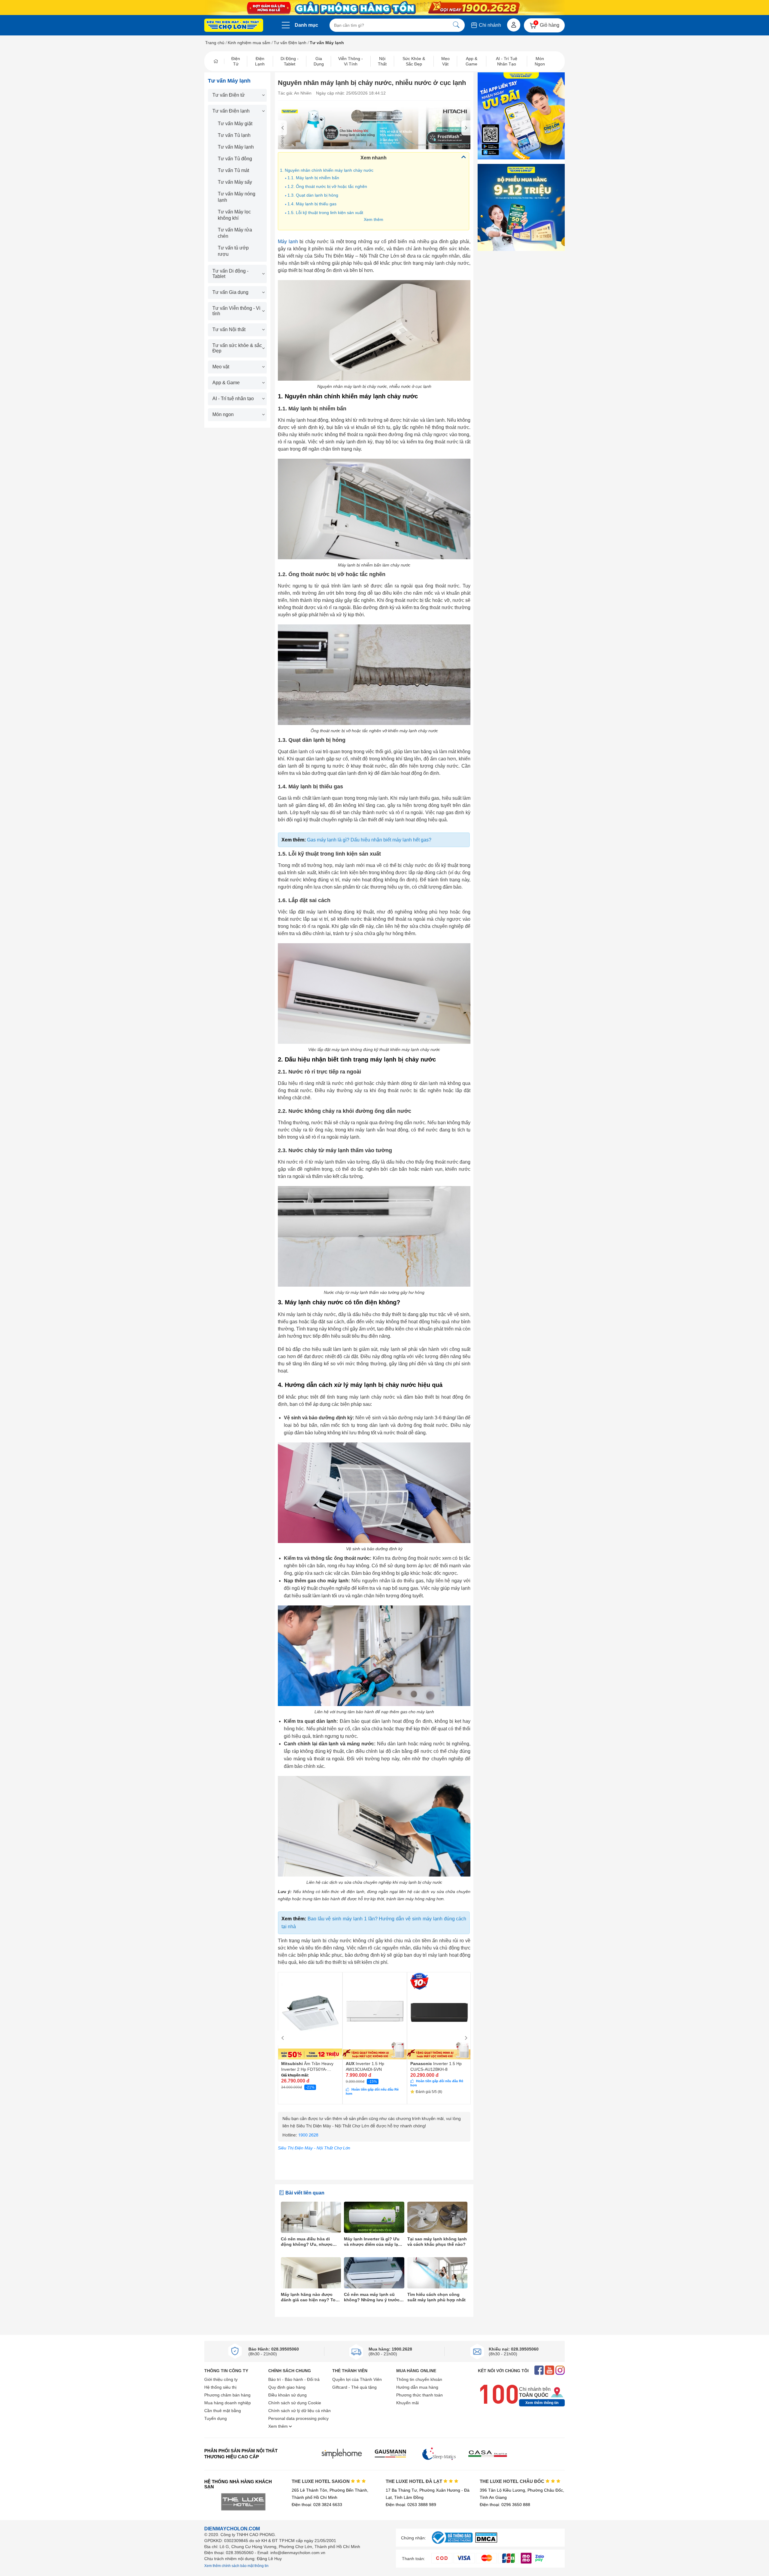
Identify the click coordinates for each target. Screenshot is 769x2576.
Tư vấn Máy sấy (235, 182)
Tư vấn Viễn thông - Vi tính (236, 311)
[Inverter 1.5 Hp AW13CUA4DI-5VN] (375, 2016)
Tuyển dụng (216, 2418)
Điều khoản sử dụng (287, 2395)
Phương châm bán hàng (227, 2395)
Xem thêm (374, 219)
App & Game (226, 383)
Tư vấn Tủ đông (235, 159)
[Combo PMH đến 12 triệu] (521, 207)
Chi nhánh (489, 25)
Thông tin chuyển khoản (419, 2379)
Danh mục (306, 25)
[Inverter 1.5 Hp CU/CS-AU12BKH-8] (439, 2016)
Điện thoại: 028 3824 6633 (317, 2505)
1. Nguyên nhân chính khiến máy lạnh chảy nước (327, 170)
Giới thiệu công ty (221, 2379)
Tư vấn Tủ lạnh (234, 135)
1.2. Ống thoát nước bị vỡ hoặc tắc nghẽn (327, 186)
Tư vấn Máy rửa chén (235, 233)
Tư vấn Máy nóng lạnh (237, 197)
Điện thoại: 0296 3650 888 (505, 2505)
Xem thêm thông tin (542, 2403)
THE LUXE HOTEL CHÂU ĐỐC (513, 2481)
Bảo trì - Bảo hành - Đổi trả (294, 2379)
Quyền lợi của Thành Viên (357, 2379)
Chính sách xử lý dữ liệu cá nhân (299, 2411)
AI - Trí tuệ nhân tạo (233, 399)
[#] (452, 2544)
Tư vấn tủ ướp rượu (233, 251)
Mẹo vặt (221, 367)
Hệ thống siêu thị (220, 2387)
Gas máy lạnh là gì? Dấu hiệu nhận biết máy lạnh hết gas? (369, 840)
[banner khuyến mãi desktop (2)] (384, 8)
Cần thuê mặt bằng (223, 2411)
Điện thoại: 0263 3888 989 (411, 2505)
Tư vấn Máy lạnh (236, 147)
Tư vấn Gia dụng (230, 292)
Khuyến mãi (407, 2403)
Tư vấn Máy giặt (235, 124)
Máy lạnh (288, 242)
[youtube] (550, 2371)
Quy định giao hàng (287, 2387)
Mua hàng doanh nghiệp (228, 2403)
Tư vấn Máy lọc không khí (234, 215)
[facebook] (539, 2371)
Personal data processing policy (298, 2418)
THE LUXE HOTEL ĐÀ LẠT (415, 2481)
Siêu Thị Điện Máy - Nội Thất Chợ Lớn (314, 2148)
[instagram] (560, 2371)
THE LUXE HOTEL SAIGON (321, 2481)
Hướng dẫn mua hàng (417, 2387)
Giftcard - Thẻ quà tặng (354, 2387)
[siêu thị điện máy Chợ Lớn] (234, 26)
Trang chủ (215, 43)
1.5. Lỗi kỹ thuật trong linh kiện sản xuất (325, 213)
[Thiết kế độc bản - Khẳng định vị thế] (374, 128)
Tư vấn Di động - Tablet (230, 274)
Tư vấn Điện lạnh (290, 43)
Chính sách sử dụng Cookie (295, 2403)
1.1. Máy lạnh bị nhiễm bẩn (313, 178)
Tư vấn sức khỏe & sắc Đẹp (237, 348)
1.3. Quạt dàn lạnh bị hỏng (313, 195)
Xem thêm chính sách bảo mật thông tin (236, 2566)
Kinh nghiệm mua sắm (249, 43)
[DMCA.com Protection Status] (486, 2541)
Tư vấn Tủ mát (233, 170)
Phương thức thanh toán (419, 2395)
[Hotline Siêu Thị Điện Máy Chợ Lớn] (374, 2140)
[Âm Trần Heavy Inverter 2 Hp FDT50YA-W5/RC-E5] (310, 2016)
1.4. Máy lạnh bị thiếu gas (312, 204)
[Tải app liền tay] (521, 116)
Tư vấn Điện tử (229, 95)
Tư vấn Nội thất (229, 329)
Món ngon (223, 414)
